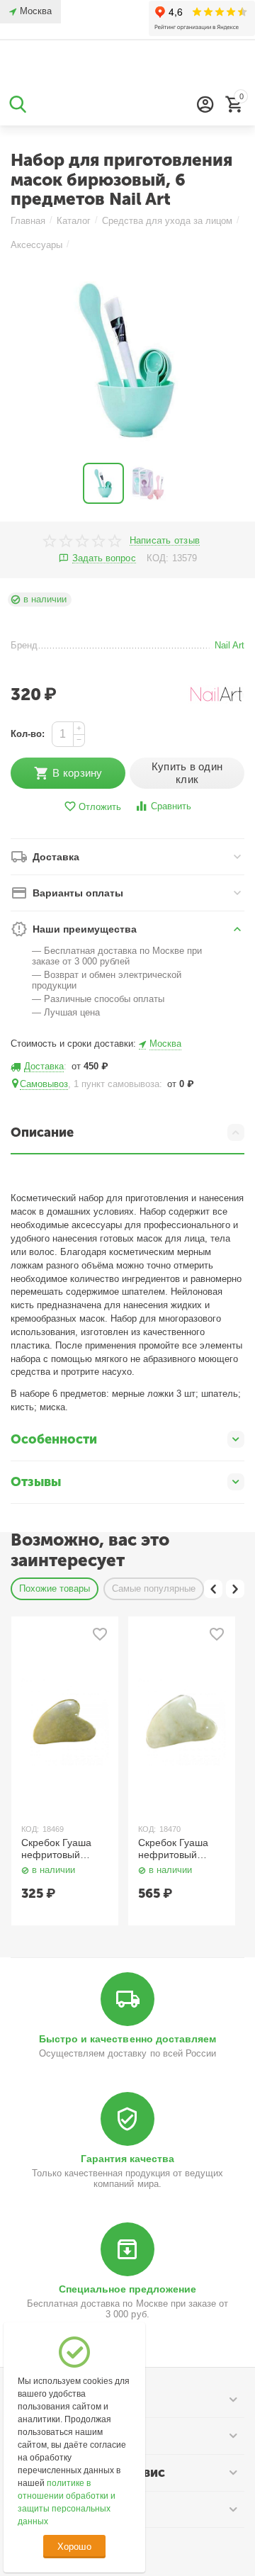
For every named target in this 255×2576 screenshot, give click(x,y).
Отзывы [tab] (36, 1482)
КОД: (158, 558)
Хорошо (74, 2547)
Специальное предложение (127, 2289)
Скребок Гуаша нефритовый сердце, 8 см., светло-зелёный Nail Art (175, 1849)
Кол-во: (28, 734)
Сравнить (171, 806)
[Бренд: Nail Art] (216, 693)
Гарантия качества (127, 2159)
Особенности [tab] (54, 1439)
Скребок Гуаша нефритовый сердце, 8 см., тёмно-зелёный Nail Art (57, 1849)
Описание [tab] (42, 1132)
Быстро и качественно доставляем (127, 2039)
